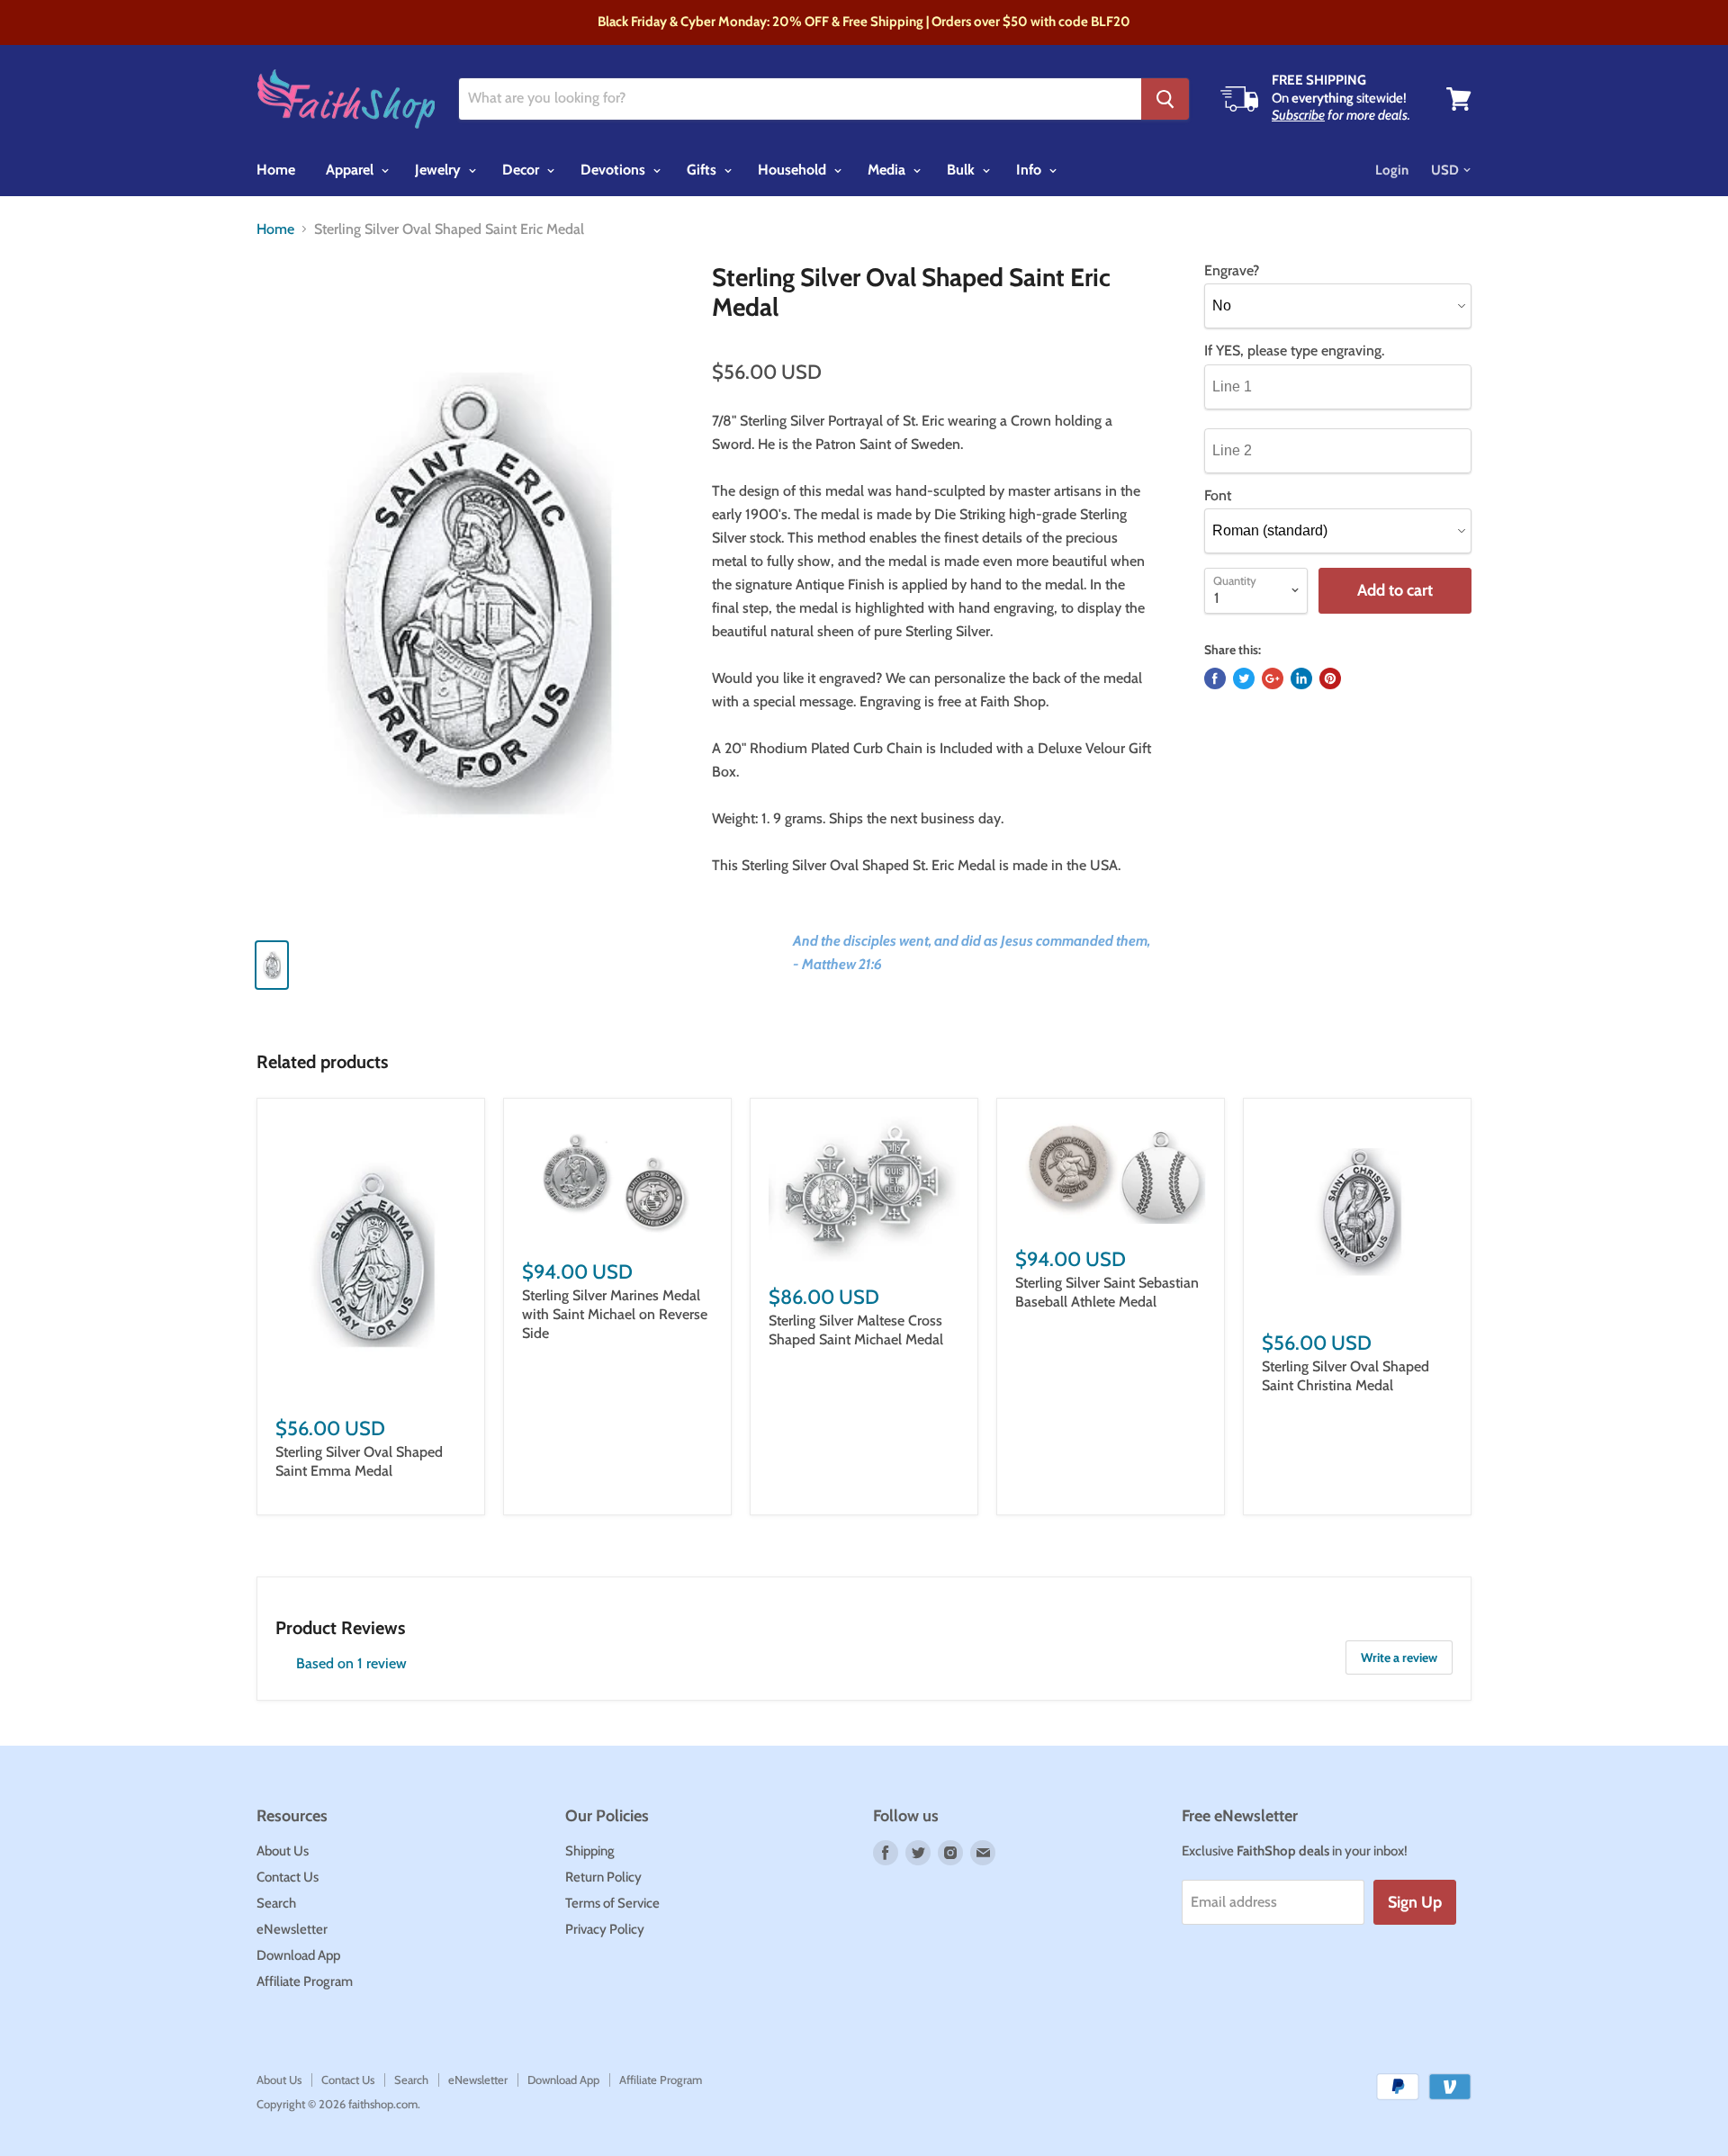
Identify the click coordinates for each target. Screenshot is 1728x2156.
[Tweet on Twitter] (1244, 678)
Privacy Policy (605, 1929)
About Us (283, 1851)
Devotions (615, 170)
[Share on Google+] (1273, 678)
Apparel (351, 170)
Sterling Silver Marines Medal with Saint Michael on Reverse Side (615, 1314)
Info (1030, 170)
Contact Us (288, 1877)
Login (1392, 170)
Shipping (590, 1851)
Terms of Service (612, 1903)
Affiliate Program (305, 1981)
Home (276, 170)
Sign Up (1415, 1902)
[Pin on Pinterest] (1330, 678)
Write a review (1399, 1657)
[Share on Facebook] (1215, 678)
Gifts (703, 170)
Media (888, 170)
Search (276, 1903)
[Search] (1165, 99)
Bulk (963, 170)
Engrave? (1232, 271)
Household (794, 170)
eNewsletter (292, 1929)
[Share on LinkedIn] (1301, 678)
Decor (522, 170)
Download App (298, 1955)
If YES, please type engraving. (1294, 351)
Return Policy (603, 1877)
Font (1218, 496)
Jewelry (440, 170)
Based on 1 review (351, 1663)
